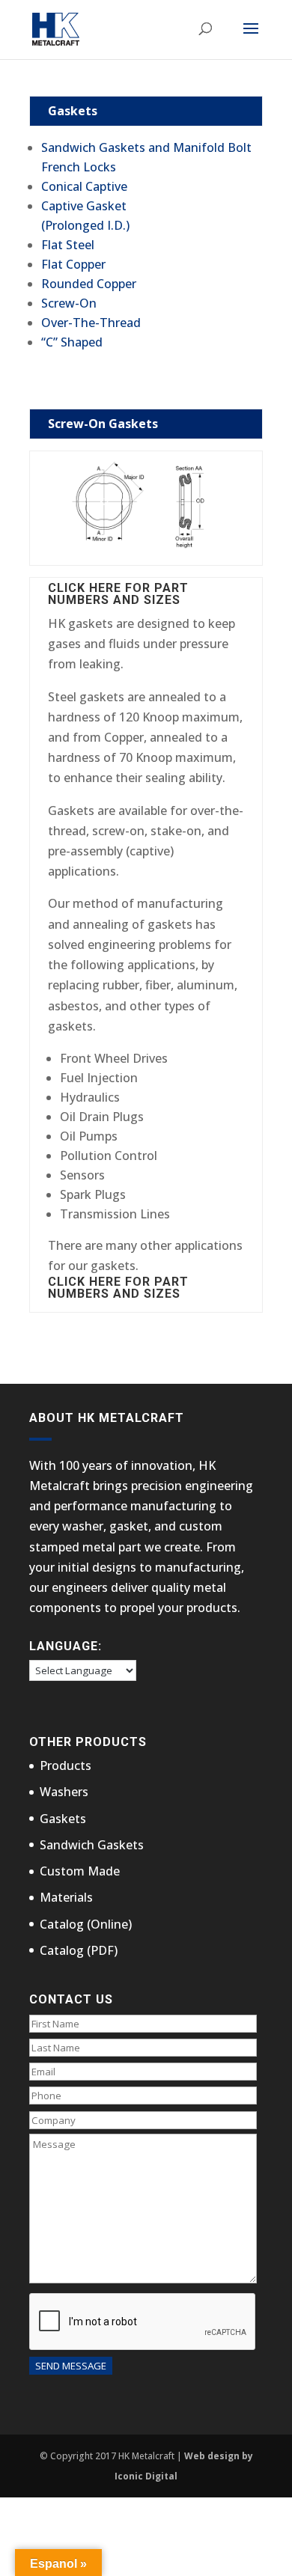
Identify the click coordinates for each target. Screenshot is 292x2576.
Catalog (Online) (86, 1924)
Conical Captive (84, 186)
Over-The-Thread (91, 323)
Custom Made (80, 1871)
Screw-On (69, 303)
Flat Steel (68, 245)
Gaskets (63, 1819)
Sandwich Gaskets (92, 1845)
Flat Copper (73, 264)
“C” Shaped (72, 342)
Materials (66, 1897)
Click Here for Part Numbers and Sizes (118, 594)
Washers (64, 1792)
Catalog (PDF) (79, 1950)
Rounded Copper (89, 284)
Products (66, 1765)
